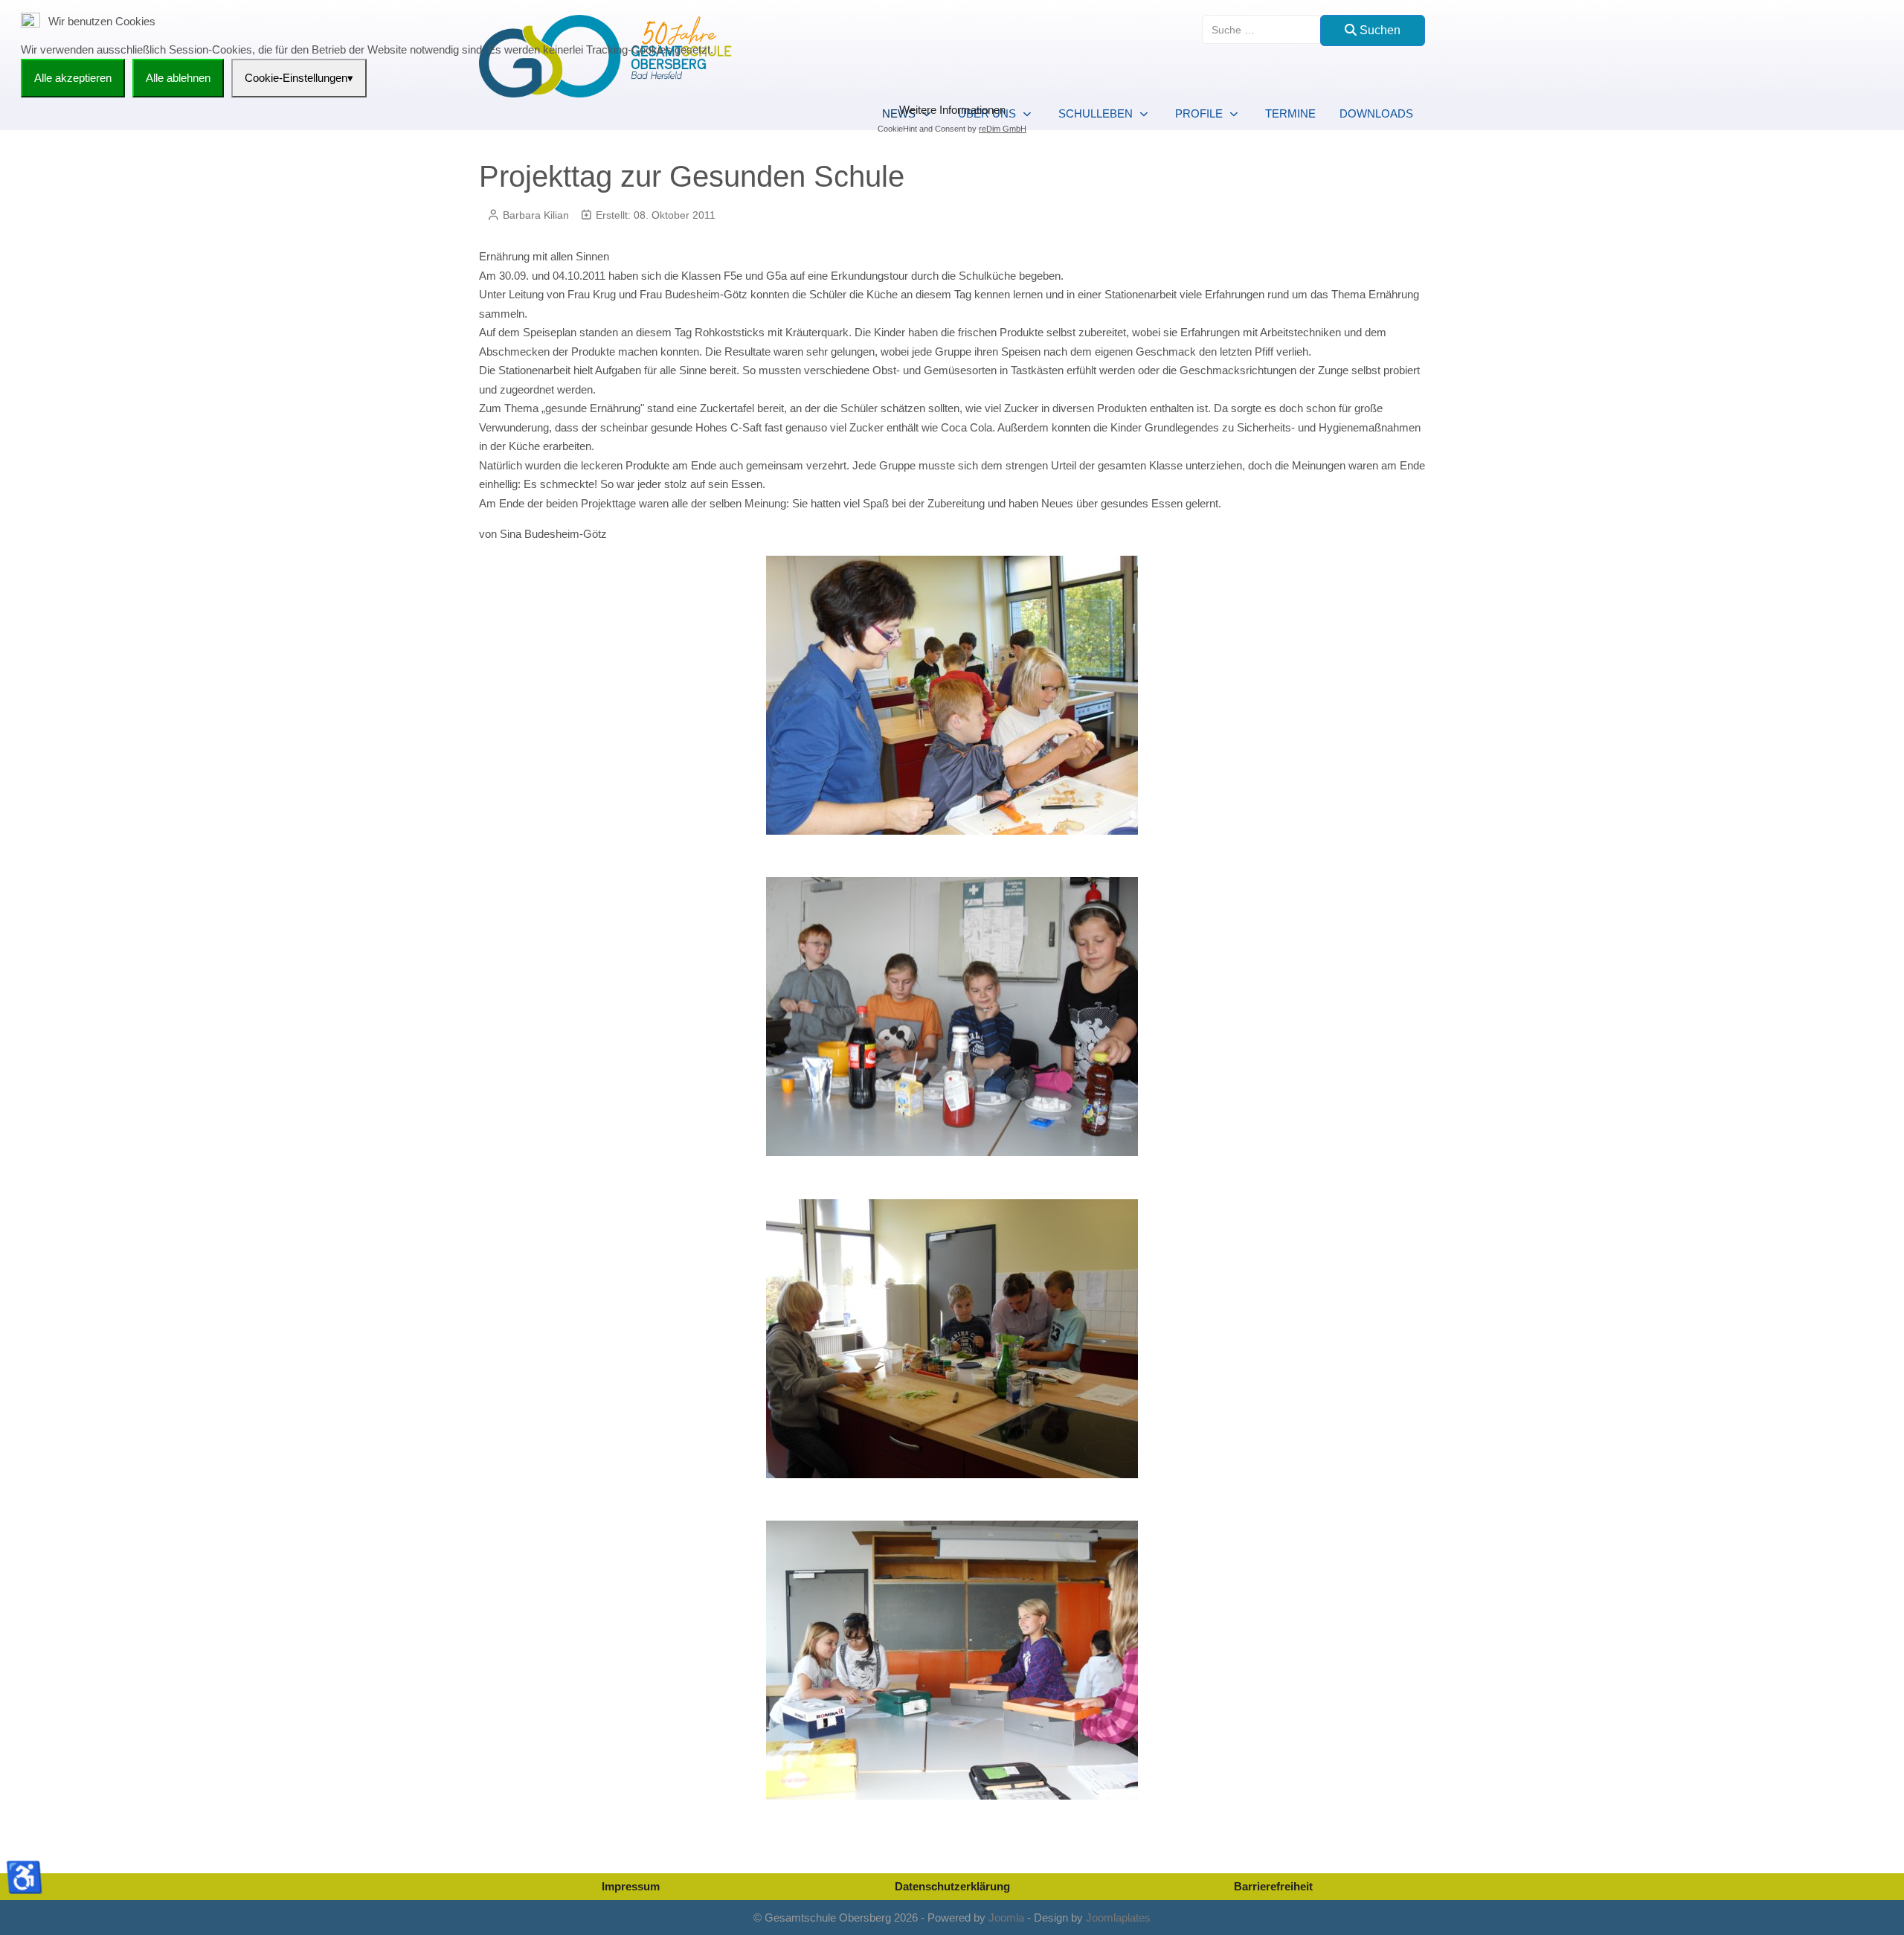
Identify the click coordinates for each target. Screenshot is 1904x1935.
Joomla (1006, 1918)
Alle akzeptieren (73, 78)
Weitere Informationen (952, 110)
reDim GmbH (1003, 129)
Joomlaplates (1118, 1918)
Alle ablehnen (178, 78)
